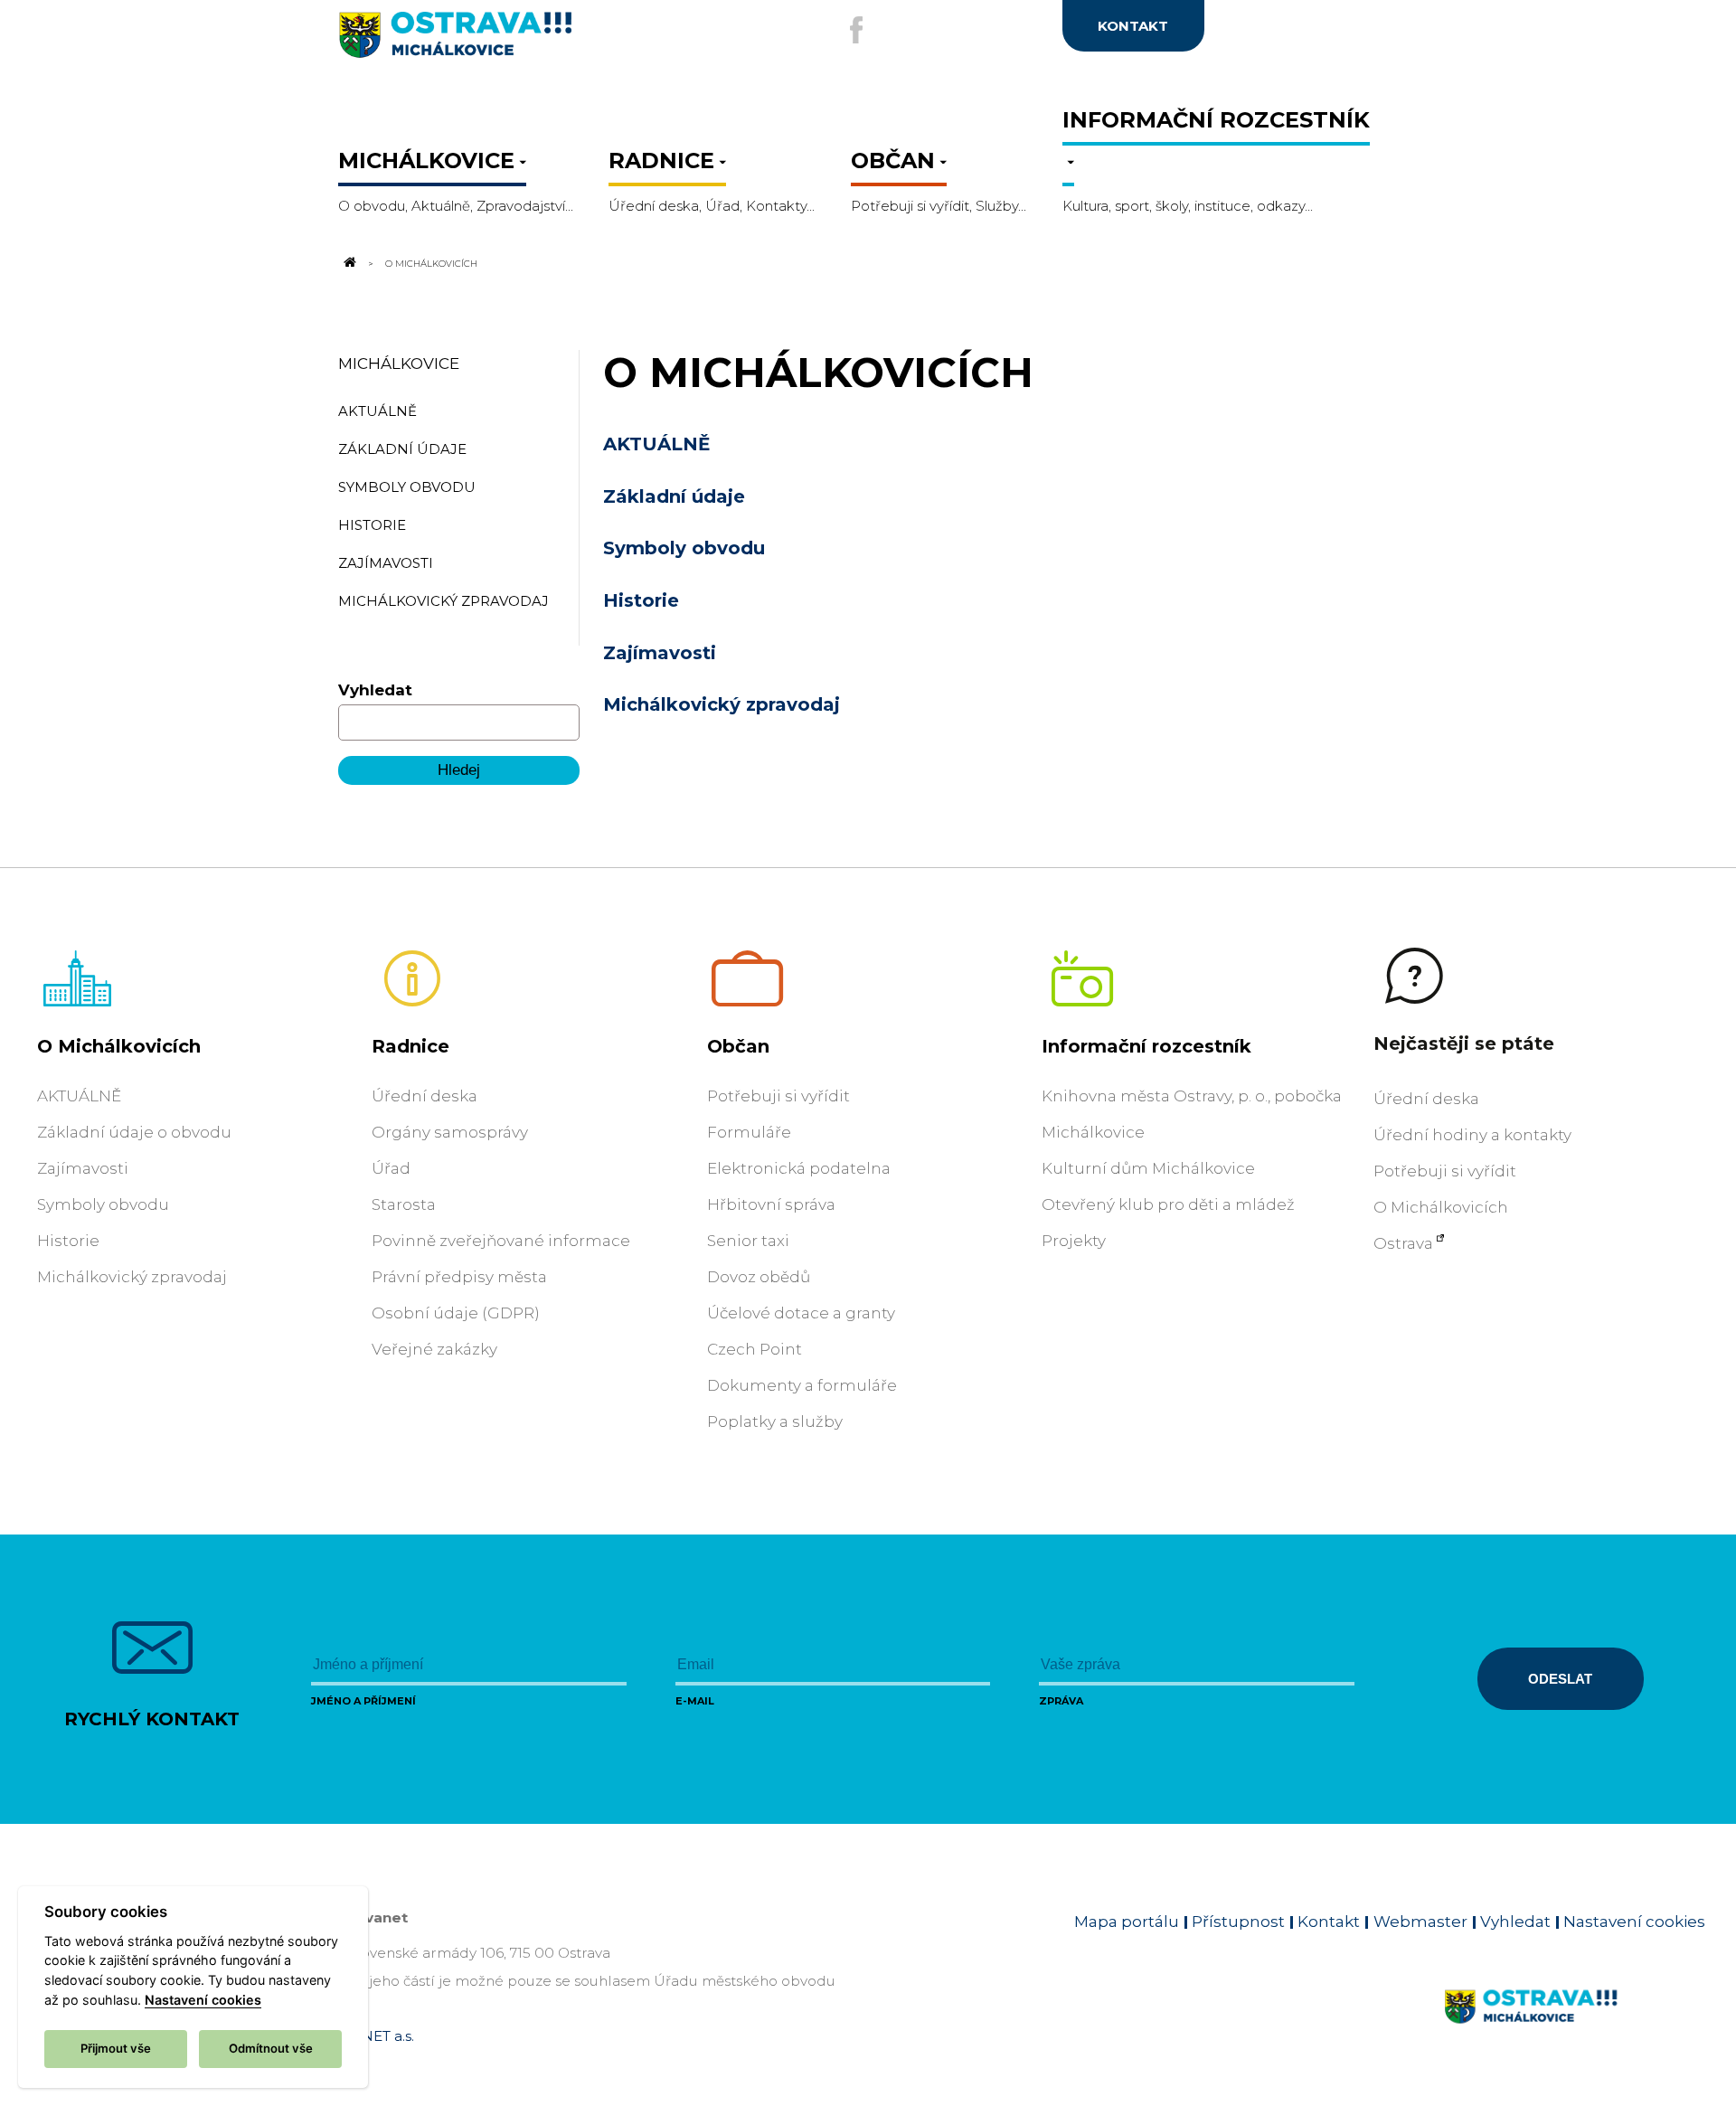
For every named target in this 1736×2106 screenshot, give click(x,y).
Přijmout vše (116, 2048)
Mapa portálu (1127, 1922)
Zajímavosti (660, 653)
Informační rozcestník (1146, 1046)
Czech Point (755, 1349)
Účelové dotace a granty (801, 1313)
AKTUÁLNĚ (656, 444)
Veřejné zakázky (434, 1349)
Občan (738, 1046)
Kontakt (1329, 1922)
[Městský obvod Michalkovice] (515, 42)
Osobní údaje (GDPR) (456, 1313)
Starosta (404, 1204)
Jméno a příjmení (363, 1701)
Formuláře (749, 1132)
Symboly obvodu (684, 548)
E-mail (695, 1701)
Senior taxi (748, 1241)
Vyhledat (375, 690)
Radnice (410, 1046)
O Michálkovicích (119, 1046)
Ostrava (1403, 1243)
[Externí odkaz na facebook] (856, 30)
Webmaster (1420, 1922)
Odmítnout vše (271, 2048)
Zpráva (1061, 1701)
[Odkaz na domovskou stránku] (349, 263)
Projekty (1074, 1241)
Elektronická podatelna (799, 1168)
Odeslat (1560, 1679)
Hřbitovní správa (771, 1204)
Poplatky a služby (775, 1421)
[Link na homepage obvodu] (1575, 2027)
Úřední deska (425, 1096)
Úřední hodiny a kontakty (1472, 1135)
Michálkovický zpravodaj (722, 704)
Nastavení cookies (1634, 1922)
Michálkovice (399, 364)
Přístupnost (1238, 1922)
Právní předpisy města (459, 1277)
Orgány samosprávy (450, 1132)
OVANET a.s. (373, 2036)
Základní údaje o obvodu (134, 1132)
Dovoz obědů (759, 1277)
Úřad (391, 1168)
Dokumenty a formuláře (802, 1385)
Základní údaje (674, 496)
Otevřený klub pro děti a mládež (1168, 1204)
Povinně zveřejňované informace (501, 1241)
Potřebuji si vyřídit (778, 1096)
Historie (641, 600)
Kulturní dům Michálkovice (1148, 1168)
